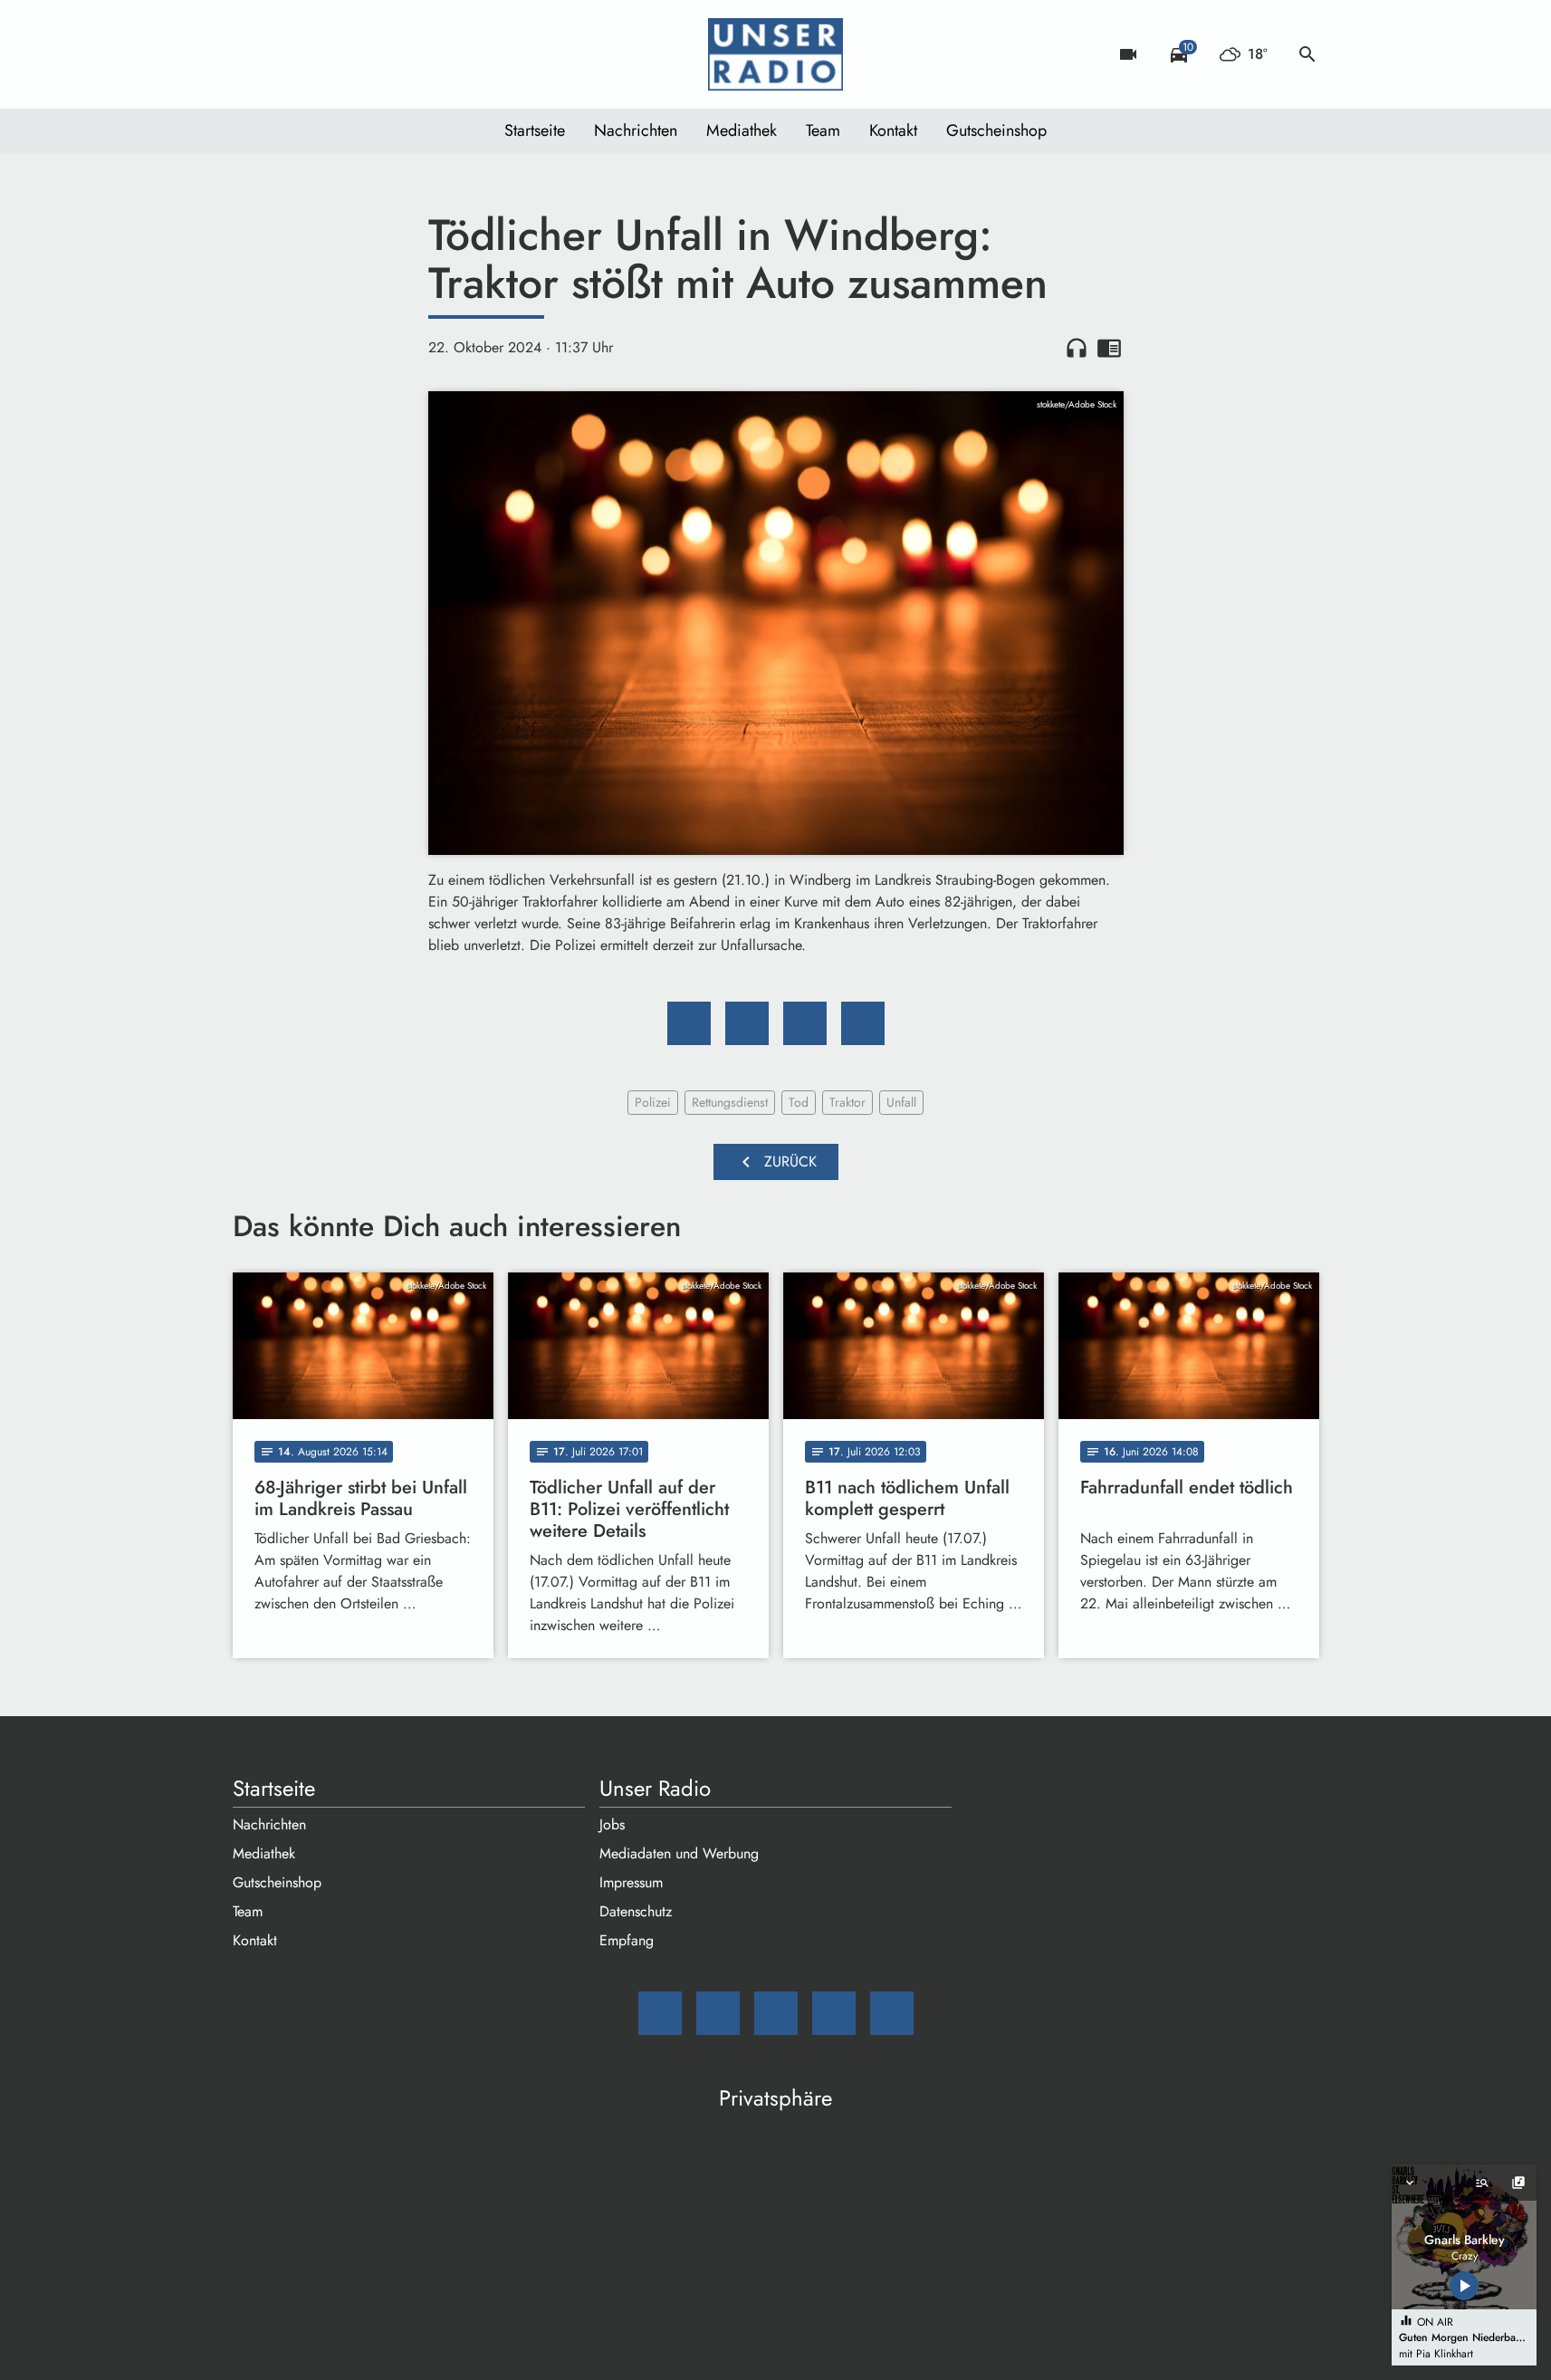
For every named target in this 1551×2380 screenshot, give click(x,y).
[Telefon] (359, 54)
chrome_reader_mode (1109, 348)
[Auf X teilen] (747, 1023)
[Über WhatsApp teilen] (805, 1023)
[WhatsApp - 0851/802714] (396, 54)
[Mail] (251, 54)
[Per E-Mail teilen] (863, 1023)
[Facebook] (287, 54)
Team (823, 130)
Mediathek (742, 130)
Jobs (612, 1824)
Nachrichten (636, 130)
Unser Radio (655, 1789)
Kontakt (893, 130)
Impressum (631, 1882)
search (1307, 54)
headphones (1077, 348)
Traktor (847, 1102)
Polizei (653, 1102)
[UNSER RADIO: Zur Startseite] (776, 54)
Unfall (901, 1102)
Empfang (627, 1940)
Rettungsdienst (730, 1102)
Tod (799, 1102)
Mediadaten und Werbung (679, 1853)
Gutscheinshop (996, 130)
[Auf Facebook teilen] (689, 1023)
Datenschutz (636, 1911)
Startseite (535, 130)
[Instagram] (323, 54)
